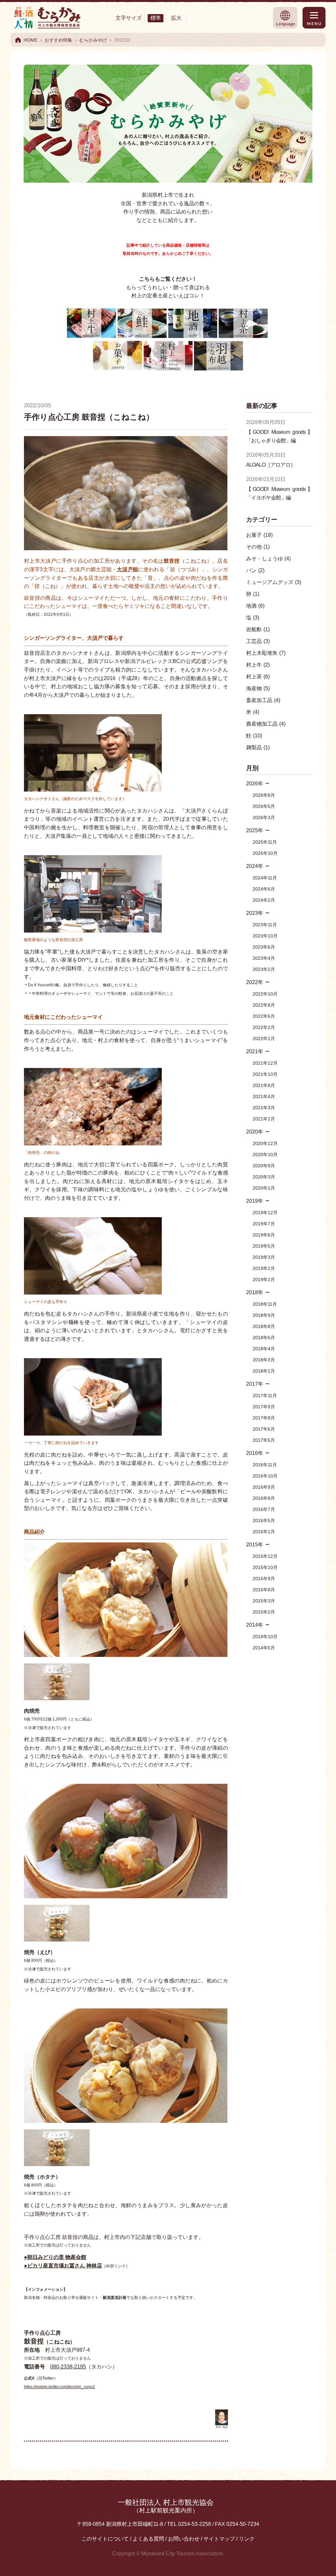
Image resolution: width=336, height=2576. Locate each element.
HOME (31, 40)
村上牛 (258, 665)
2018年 (255, 1292)
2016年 (255, 1453)
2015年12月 (265, 1556)
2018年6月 (264, 1338)
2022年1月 (264, 1038)
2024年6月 (264, 889)
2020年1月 (264, 1188)
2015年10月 (265, 1567)
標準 (156, 18)
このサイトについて (105, 2539)
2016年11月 (265, 1465)
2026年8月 (264, 795)
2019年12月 (265, 1213)
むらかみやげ (93, 40)
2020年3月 (264, 1177)
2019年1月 (264, 1279)
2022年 (255, 982)
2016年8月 (264, 1498)
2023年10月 (265, 936)
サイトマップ (219, 2539)
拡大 (176, 18)
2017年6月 (264, 1429)
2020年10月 (265, 1155)
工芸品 (258, 641)
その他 (258, 547)
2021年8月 (264, 1085)
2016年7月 (264, 1509)
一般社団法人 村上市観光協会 (166, 2506)
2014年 (255, 1625)
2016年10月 (265, 1476)
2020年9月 (264, 1166)
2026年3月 (264, 817)
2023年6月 (264, 947)
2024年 (255, 866)
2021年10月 (265, 1074)
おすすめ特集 (58, 40)
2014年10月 (265, 1637)
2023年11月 (265, 925)
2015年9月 (264, 1579)
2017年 (255, 1384)
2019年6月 (264, 1235)
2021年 (255, 1051)
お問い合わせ (184, 2539)
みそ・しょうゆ (268, 559)
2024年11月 (265, 878)
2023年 (255, 913)
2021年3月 (264, 1108)
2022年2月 (264, 1027)
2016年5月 (264, 1520)
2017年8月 (264, 1418)
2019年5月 (264, 1246)
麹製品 (258, 747)
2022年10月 (265, 994)
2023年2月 (264, 969)
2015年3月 (264, 1601)
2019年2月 (264, 1268)
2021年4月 (264, 1097)
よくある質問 (148, 2539)
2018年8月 (264, 1326)
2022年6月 (264, 1016)
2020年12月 (265, 1143)
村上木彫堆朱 (266, 653)
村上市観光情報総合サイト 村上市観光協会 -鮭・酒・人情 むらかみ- (47, 18)
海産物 (258, 688)
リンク (247, 2539)
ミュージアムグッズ (274, 582)
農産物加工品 (266, 724)
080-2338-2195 (68, 2367)
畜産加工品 (263, 700)
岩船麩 (258, 629)
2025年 (255, 830)
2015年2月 (264, 1612)
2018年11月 (265, 1304)
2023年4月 (264, 958)
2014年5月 (264, 1648)
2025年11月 (265, 842)
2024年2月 (264, 900)
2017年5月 (264, 1440)
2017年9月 (264, 1407)
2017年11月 (265, 1396)
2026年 (255, 784)
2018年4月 (264, 1349)
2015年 (255, 1545)
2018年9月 (264, 1315)
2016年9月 (264, 1487)
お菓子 (259, 535)
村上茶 (258, 677)
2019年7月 (264, 1224)
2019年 (255, 1201)
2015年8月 (264, 1590)
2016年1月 (264, 1532)
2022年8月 (264, 1005)
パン (255, 570)
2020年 (255, 1132)
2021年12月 (265, 1063)
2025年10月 (265, 853)
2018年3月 (264, 1360)
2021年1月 (264, 1119)
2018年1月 (264, 1371)
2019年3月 (264, 1257)
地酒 (255, 606)
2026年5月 (264, 806)
